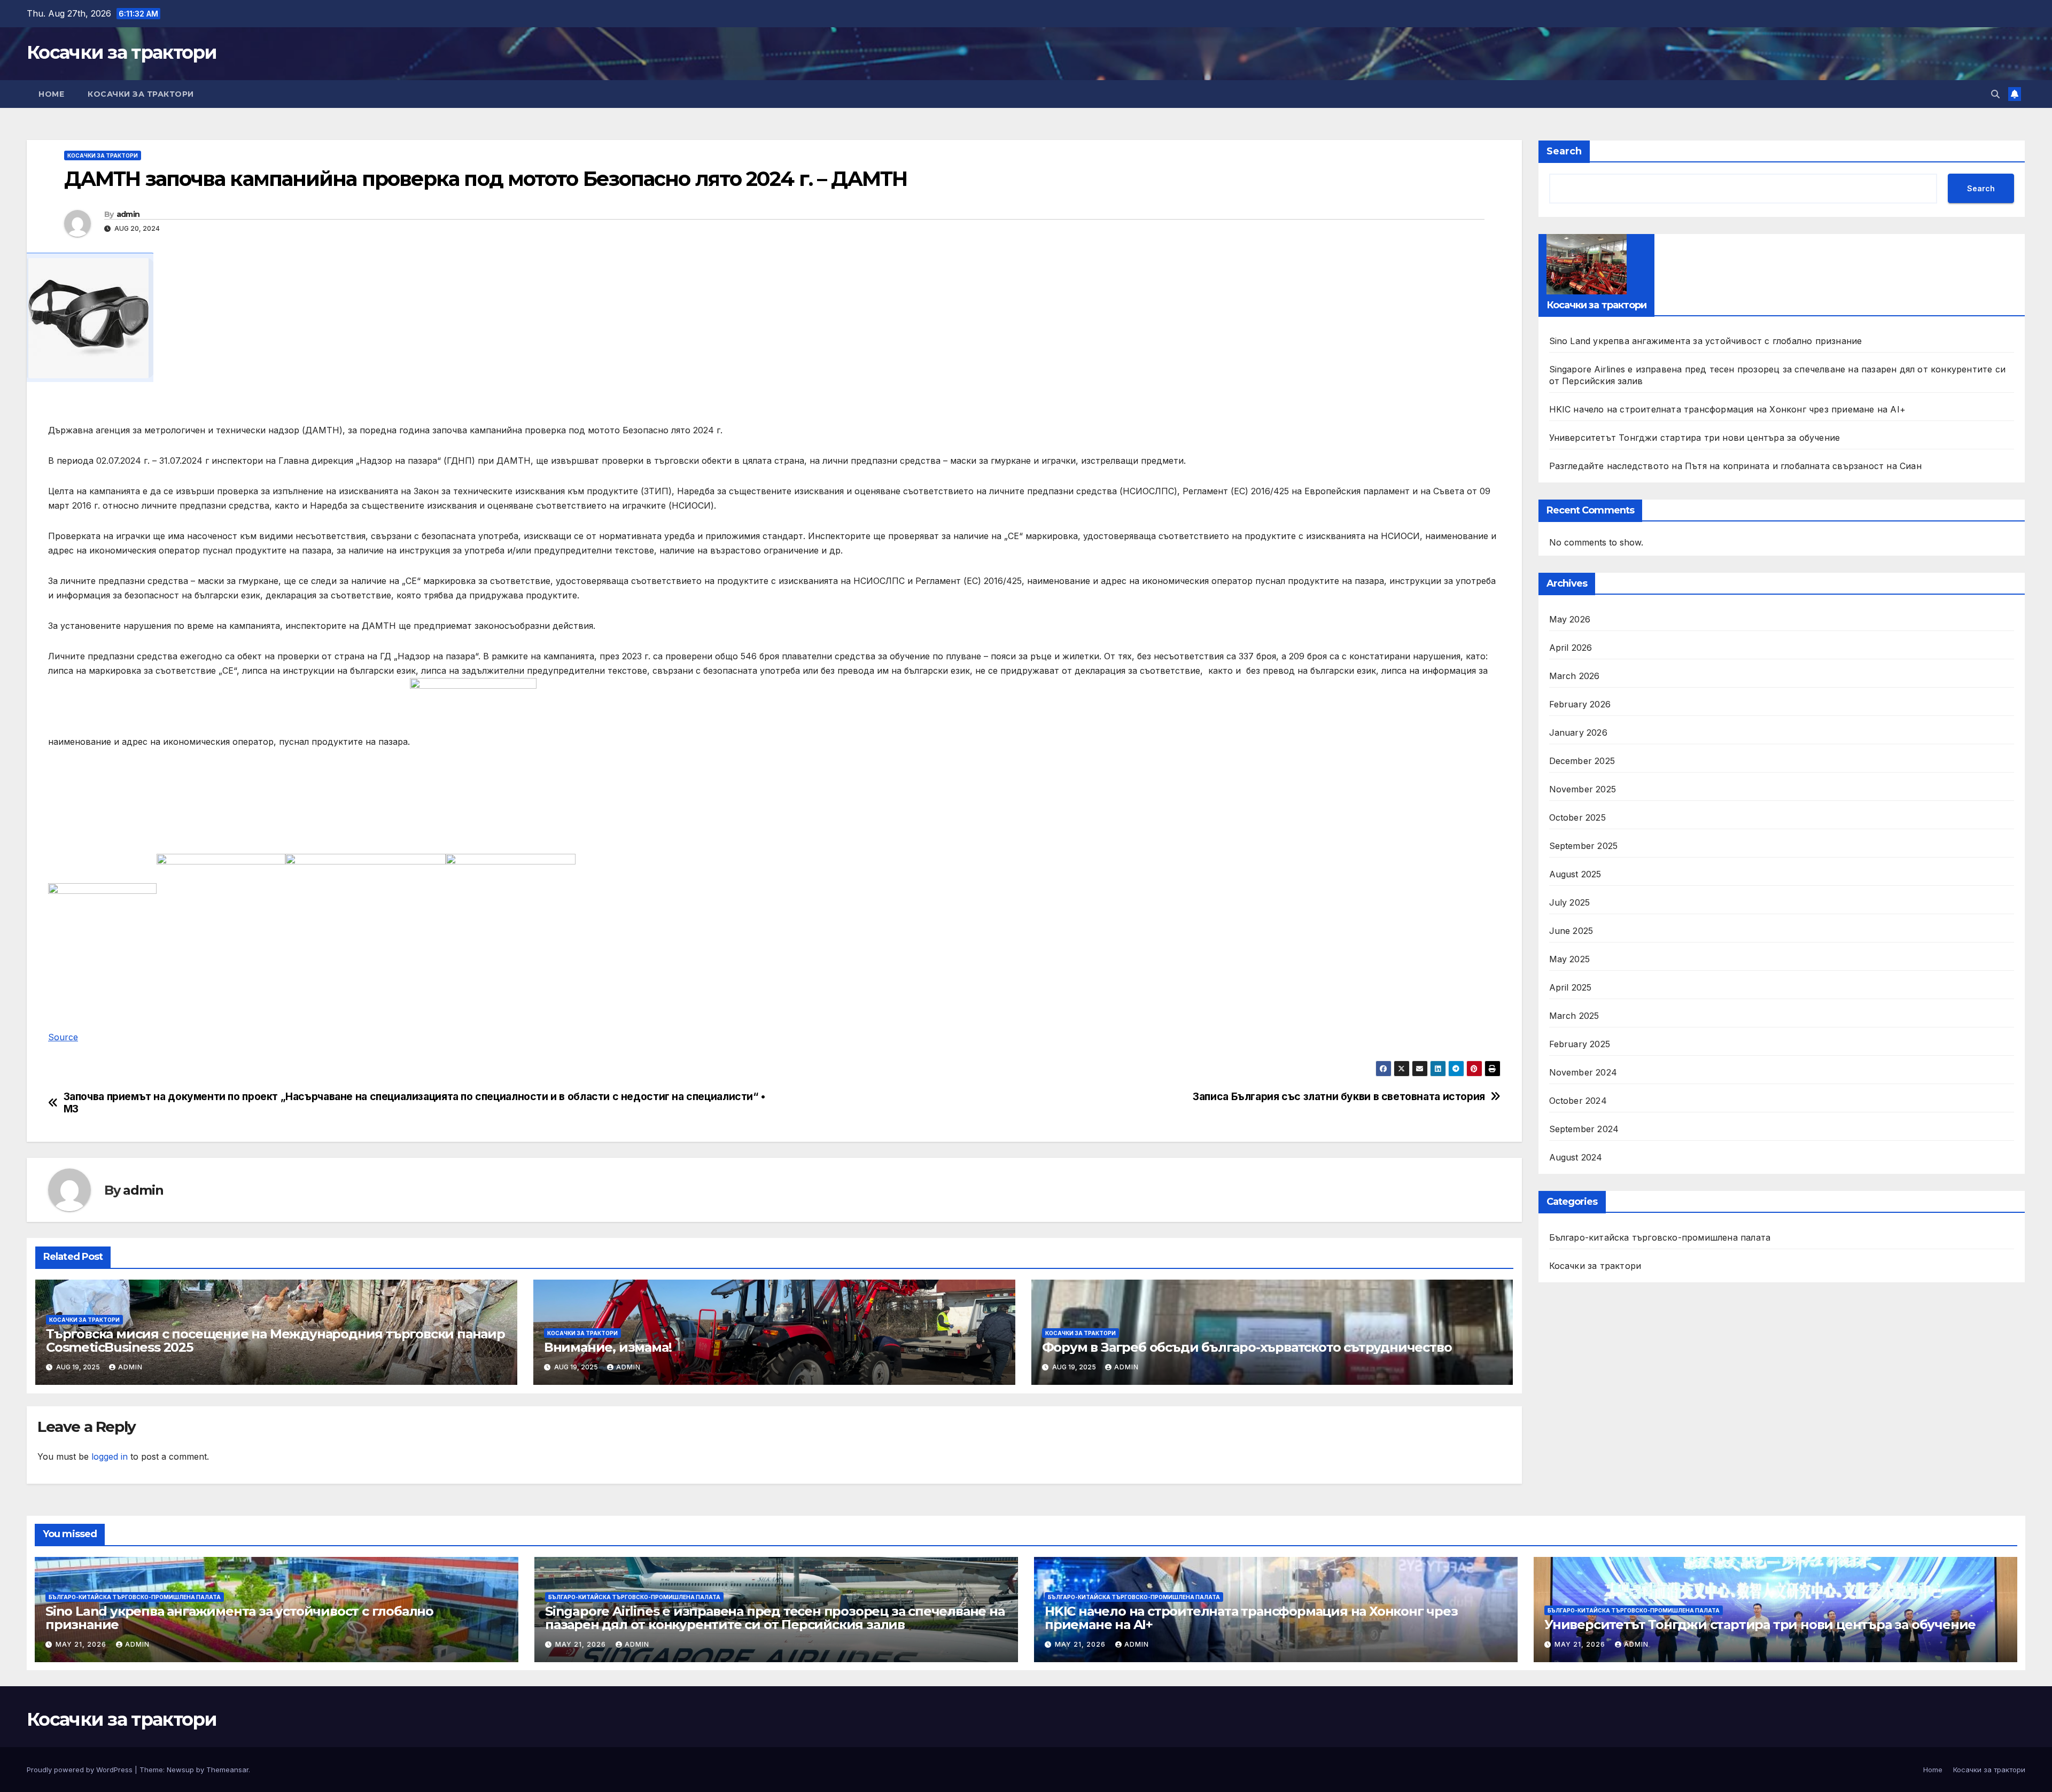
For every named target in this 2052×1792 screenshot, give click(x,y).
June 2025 (1571, 931)
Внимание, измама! (608, 1347)
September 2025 (1584, 846)
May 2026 (1570, 619)
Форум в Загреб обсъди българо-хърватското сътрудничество (1247, 1347)
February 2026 (1580, 704)
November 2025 (1583, 789)
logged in (110, 1456)
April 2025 (1571, 987)
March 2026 (1575, 676)
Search (1564, 151)
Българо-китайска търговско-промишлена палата (1660, 1237)
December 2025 (1582, 761)
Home (51, 94)
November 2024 (1583, 1072)
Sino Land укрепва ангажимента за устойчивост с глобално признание (1706, 341)
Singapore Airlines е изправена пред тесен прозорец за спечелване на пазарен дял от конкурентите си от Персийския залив (775, 1618)
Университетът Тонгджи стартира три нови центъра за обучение (1695, 438)
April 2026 (1571, 648)
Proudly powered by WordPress (81, 1770)
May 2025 (1570, 959)
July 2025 (1570, 902)
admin (128, 214)
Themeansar (227, 1770)
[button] (1995, 94)
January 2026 (1578, 733)
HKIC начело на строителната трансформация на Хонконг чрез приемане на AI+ (1728, 409)
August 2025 (1575, 874)
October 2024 (1578, 1101)
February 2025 (1580, 1044)
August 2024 (1576, 1157)
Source (63, 1037)
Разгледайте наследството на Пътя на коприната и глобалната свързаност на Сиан (1735, 466)
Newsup (180, 1770)
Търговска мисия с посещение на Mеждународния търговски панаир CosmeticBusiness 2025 (275, 1341)
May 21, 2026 (82, 1644)
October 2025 (1577, 817)
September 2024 (1584, 1129)
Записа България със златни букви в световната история (1339, 1097)
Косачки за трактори (122, 52)
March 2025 (1574, 1016)
